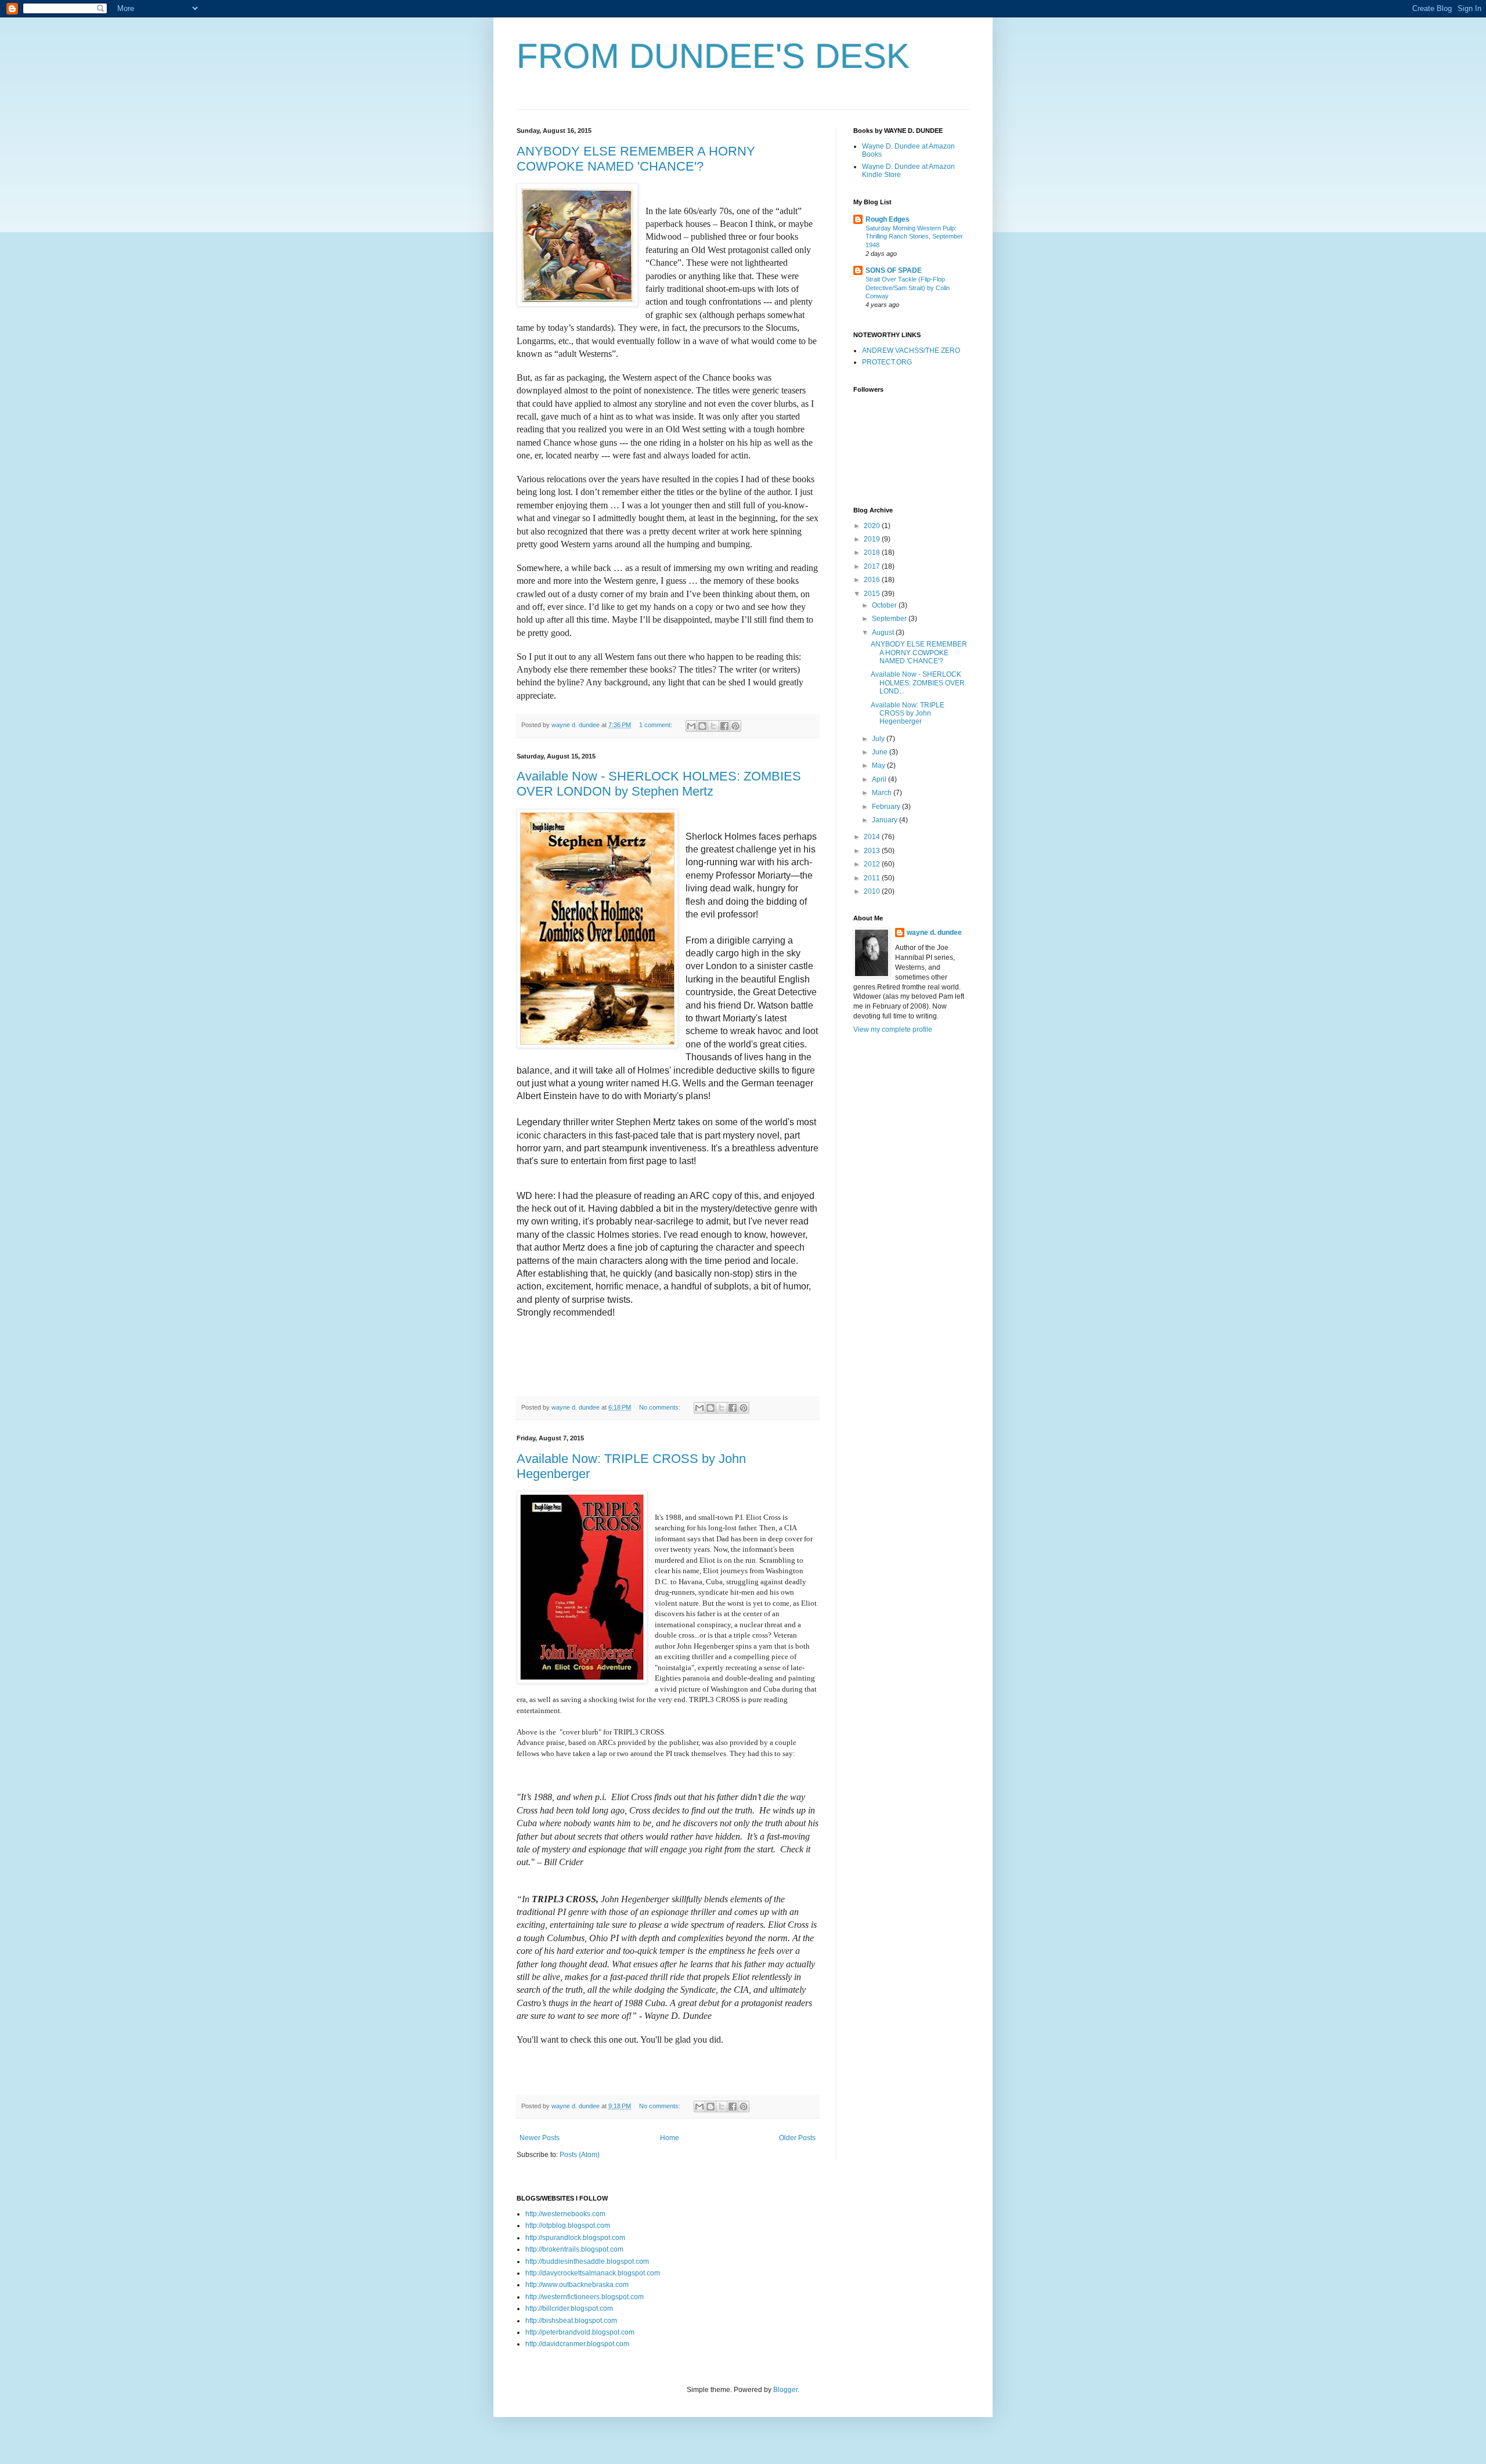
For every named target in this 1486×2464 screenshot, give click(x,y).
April (880, 779)
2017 (873, 566)
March (883, 793)
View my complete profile (893, 1029)
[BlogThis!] (702, 726)
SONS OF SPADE (894, 270)
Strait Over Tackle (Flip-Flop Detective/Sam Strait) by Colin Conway (908, 288)
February (887, 807)
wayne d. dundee (934, 933)
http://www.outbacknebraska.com (577, 2285)
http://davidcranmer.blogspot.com (577, 2344)
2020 (873, 526)
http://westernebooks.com (565, 2214)
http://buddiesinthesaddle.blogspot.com (587, 2261)
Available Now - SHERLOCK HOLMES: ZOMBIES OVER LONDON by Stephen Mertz (659, 784)
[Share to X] (713, 726)
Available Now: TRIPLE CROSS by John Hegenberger (908, 713)
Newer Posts (540, 2138)
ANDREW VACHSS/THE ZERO (911, 351)
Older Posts (797, 2138)
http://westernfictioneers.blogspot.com (585, 2297)
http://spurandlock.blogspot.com (575, 2238)
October (885, 605)
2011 (873, 878)
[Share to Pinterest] (735, 726)
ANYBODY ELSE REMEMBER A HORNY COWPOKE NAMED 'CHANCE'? (636, 159)
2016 (873, 580)
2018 (873, 552)
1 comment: (657, 725)
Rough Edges (888, 219)
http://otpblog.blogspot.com (568, 2225)
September (890, 619)
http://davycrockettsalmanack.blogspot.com (593, 2273)
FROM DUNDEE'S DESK (713, 56)
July (879, 739)
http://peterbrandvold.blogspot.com (580, 2332)
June (881, 752)
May (879, 765)
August (884, 633)
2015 (873, 594)
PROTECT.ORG (887, 362)
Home (670, 2138)
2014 (873, 837)
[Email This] (691, 726)
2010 (873, 891)
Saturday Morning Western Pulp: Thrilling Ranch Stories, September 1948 (914, 237)
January (886, 820)
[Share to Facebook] (724, 726)
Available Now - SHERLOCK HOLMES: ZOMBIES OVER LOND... (918, 683)
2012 (873, 864)
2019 (873, 539)
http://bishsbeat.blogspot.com (571, 2321)
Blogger (785, 2390)
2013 (873, 851)
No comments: (661, 1407)
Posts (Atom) (580, 2155)
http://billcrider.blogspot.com (569, 2308)
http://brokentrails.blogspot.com (574, 2249)
